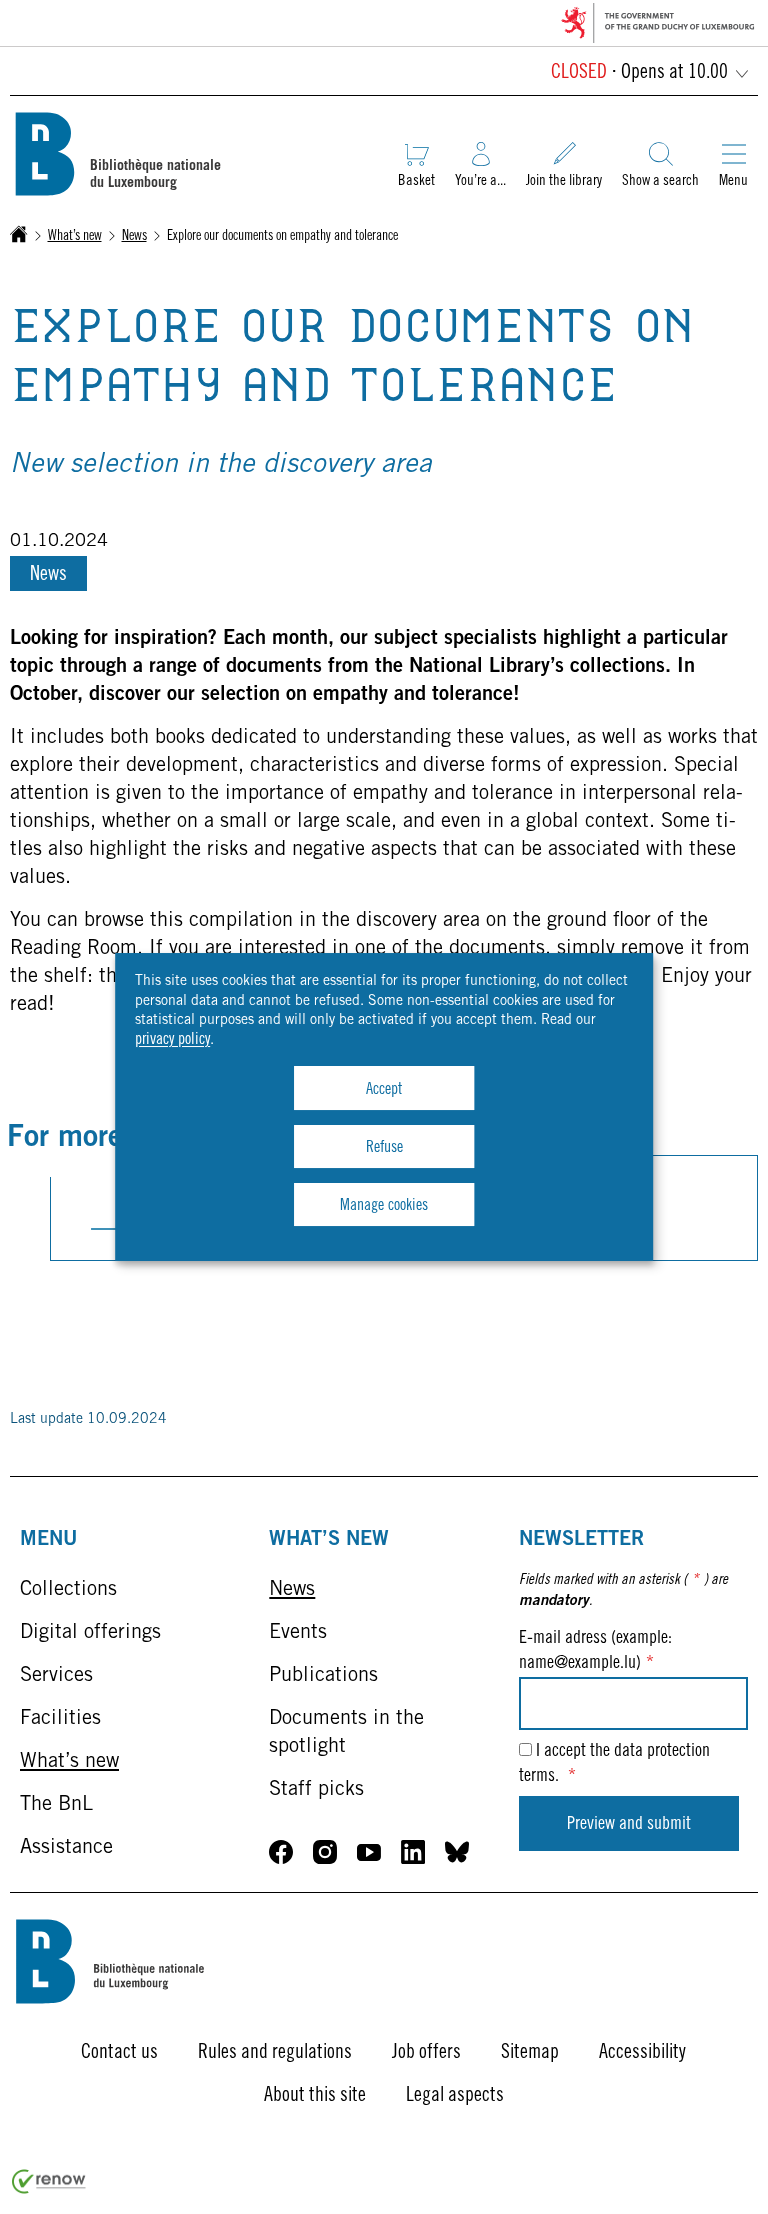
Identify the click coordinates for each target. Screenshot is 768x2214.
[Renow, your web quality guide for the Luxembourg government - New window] (49, 2190)
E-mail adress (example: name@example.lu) (595, 1651)
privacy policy (172, 1040)
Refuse (384, 1148)
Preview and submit (629, 1825)
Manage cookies (384, 1206)
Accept (384, 1090)
